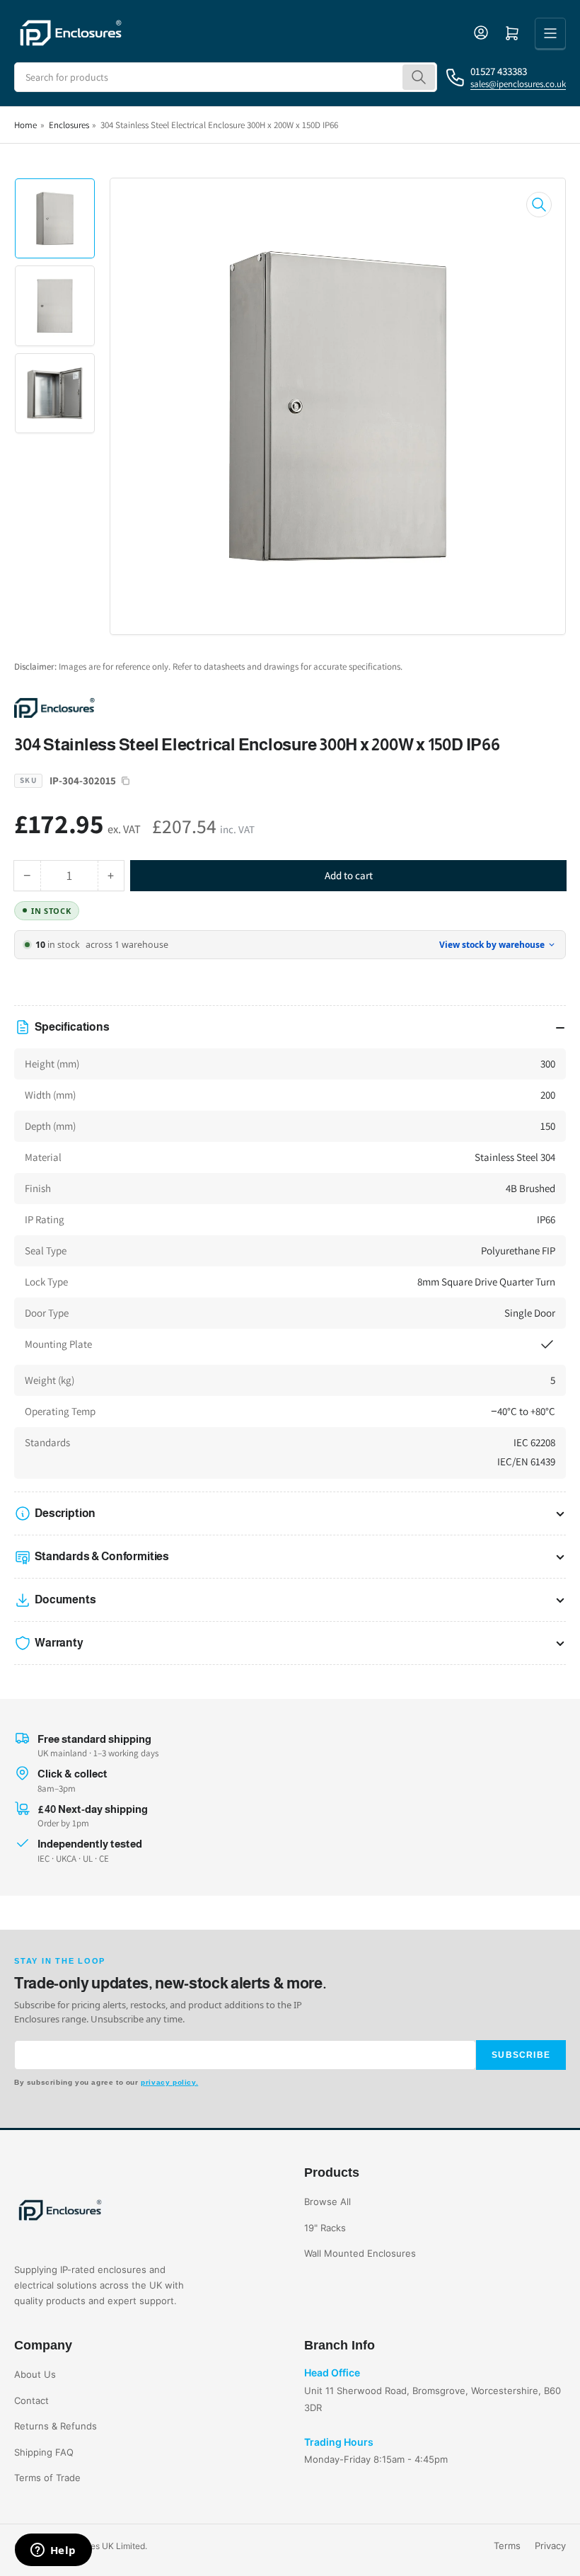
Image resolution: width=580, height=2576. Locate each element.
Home (25, 125)
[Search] (419, 77)
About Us (35, 2374)
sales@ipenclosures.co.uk (518, 84)
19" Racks (325, 2228)
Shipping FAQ (44, 2452)
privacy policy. (169, 2082)
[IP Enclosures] (113, 707)
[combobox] (226, 77)
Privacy (550, 2546)
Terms (507, 2546)
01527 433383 (499, 71)
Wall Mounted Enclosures (360, 2253)
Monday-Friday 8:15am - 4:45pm (376, 2459)
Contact (31, 2400)
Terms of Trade (47, 2478)
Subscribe (521, 2055)
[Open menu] (550, 33)
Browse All (327, 2202)
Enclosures (69, 125)
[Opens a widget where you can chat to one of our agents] (53, 2551)
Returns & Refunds (56, 2426)
